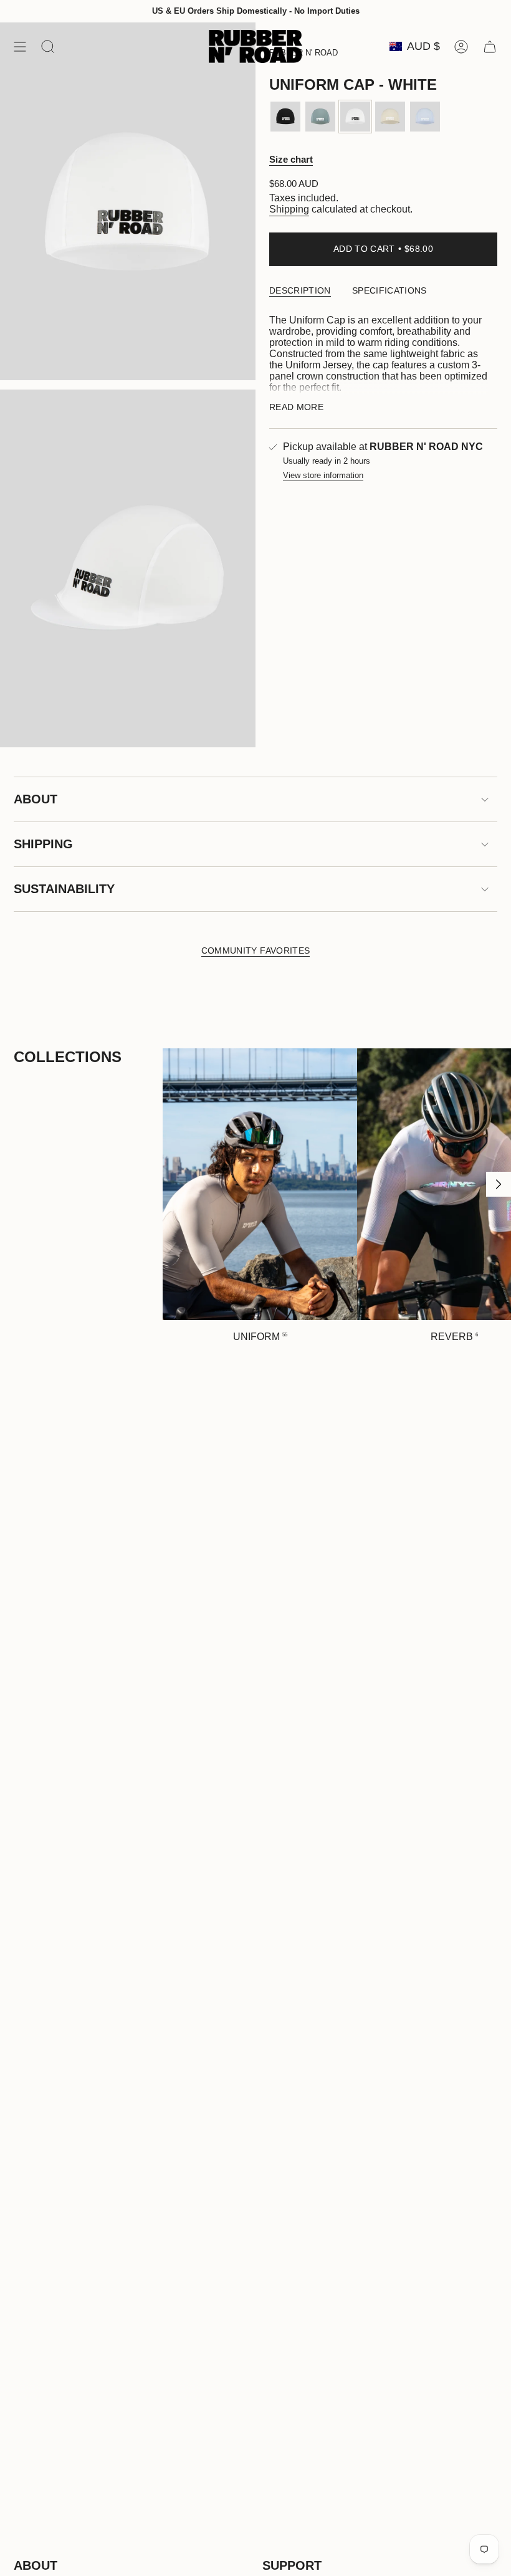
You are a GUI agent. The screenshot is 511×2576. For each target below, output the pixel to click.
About (36, 799)
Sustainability (64, 889)
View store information (323, 475)
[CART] (490, 46)
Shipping (289, 209)
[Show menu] (20, 46)
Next (499, 1184)
